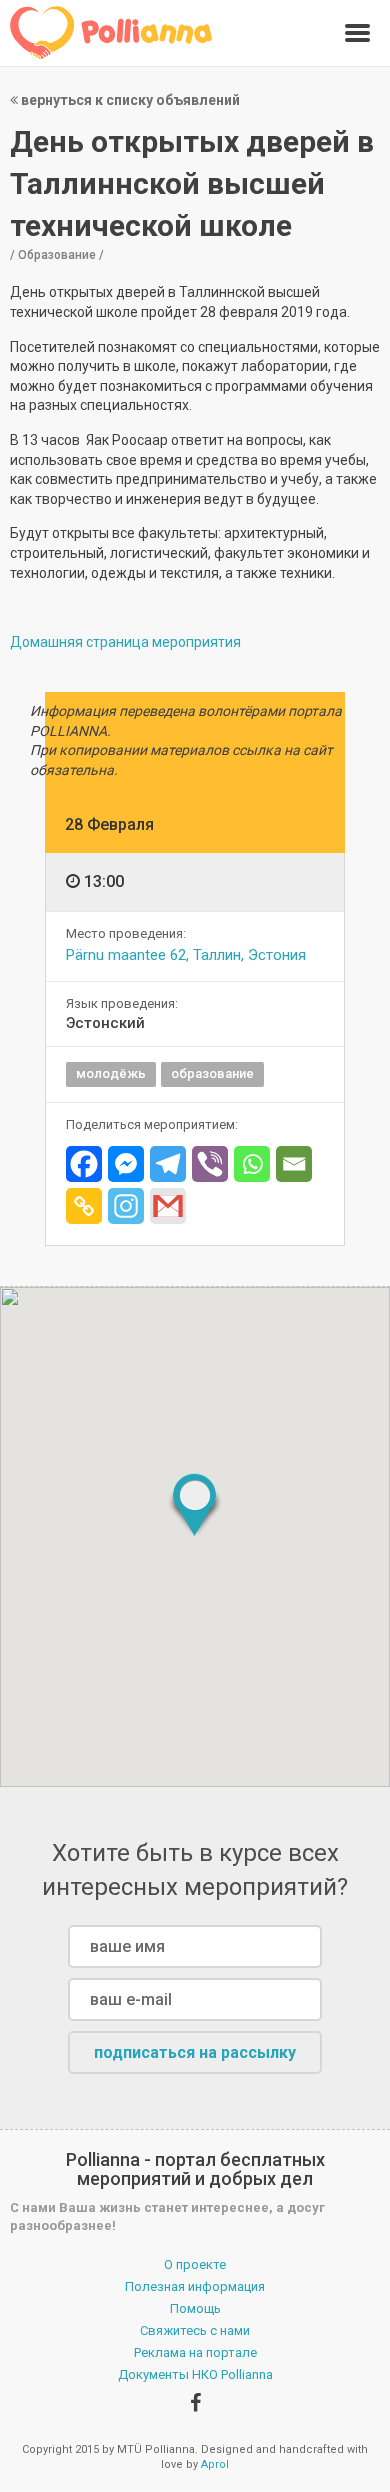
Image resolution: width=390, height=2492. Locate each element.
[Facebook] (84, 1164)
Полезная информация (195, 2286)
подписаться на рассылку (195, 2052)
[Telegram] (168, 1164)
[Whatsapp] (252, 1164)
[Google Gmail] (168, 1206)
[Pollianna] (111, 32)
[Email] (294, 1164)
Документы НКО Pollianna (195, 2374)
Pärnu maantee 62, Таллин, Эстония (186, 955)
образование (212, 1073)
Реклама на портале (195, 2352)
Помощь (195, 2308)
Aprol (215, 2464)
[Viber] (210, 1164)
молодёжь (111, 1073)
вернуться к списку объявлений (129, 100)
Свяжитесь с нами (195, 2330)
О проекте (195, 2264)
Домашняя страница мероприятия (125, 642)
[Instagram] (126, 1206)
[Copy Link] (84, 1206)
